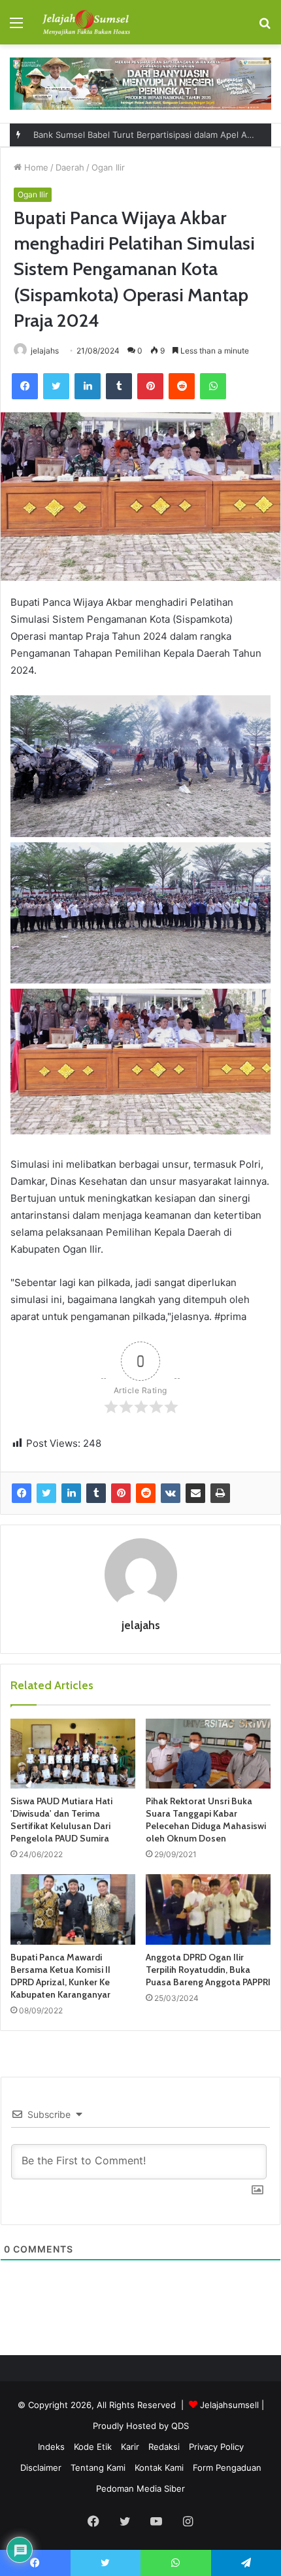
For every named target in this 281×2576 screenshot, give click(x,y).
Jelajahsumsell (229, 2405)
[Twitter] (56, 386)
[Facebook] (25, 386)
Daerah (70, 167)
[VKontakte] (171, 1493)
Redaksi (164, 2447)
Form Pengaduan (227, 2468)
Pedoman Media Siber (140, 2488)
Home (35, 167)
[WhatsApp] (213, 386)
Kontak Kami (159, 2468)
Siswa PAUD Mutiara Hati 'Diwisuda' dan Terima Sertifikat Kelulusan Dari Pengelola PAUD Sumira (61, 1820)
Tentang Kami (98, 2468)
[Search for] (265, 27)
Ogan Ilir (108, 167)
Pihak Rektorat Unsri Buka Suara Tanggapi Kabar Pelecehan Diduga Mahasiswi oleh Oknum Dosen (206, 1820)
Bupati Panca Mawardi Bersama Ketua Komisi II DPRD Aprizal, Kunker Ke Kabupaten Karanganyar (60, 1976)
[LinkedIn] (88, 386)
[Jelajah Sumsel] (85, 22)
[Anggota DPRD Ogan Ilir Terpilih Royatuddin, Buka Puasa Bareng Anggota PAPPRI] (208, 1909)
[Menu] (16, 27)
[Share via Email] (195, 1493)
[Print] (220, 1493)
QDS (180, 2426)
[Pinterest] (150, 386)
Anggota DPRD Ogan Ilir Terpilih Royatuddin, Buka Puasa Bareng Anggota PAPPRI (208, 1970)
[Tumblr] (119, 386)
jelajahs (45, 351)
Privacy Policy (216, 2447)
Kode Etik (93, 2447)
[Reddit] (182, 386)
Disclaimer (41, 2468)
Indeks (51, 2447)
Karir (130, 2447)
